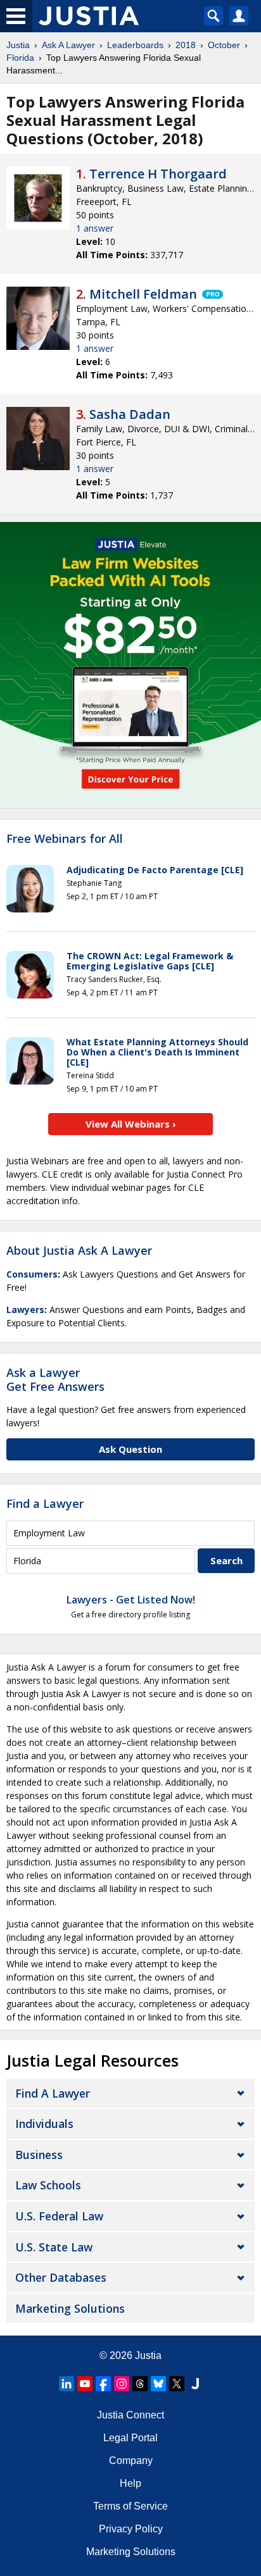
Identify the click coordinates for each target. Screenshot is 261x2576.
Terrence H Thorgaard (158, 174)
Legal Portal (130, 2438)
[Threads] (140, 2384)
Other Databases (61, 2277)
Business (39, 2155)
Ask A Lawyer (68, 45)
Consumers (32, 1274)
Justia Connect (130, 2415)
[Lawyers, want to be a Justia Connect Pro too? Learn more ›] (212, 294)
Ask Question (130, 1449)
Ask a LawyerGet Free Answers (55, 1379)
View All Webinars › (131, 1124)
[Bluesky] (158, 2384)
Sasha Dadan (130, 414)
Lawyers (25, 1310)
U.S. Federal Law (59, 2216)
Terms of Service (130, 2506)
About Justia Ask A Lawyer (79, 1250)
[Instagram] (122, 2384)
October (224, 45)
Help (130, 2483)
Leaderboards (135, 45)
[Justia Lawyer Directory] (195, 2384)
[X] (177, 2384)
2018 (186, 45)
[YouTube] (85, 2384)
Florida (20, 58)
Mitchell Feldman (143, 294)
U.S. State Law (54, 2247)
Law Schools (48, 2185)
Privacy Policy (131, 2529)
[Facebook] (103, 2384)
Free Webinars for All (65, 839)
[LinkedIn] (67, 2384)
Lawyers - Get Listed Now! (131, 1600)
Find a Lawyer (45, 1503)
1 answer (95, 228)
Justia (18, 45)
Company (131, 2461)
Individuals (44, 2124)
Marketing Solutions (70, 2308)
